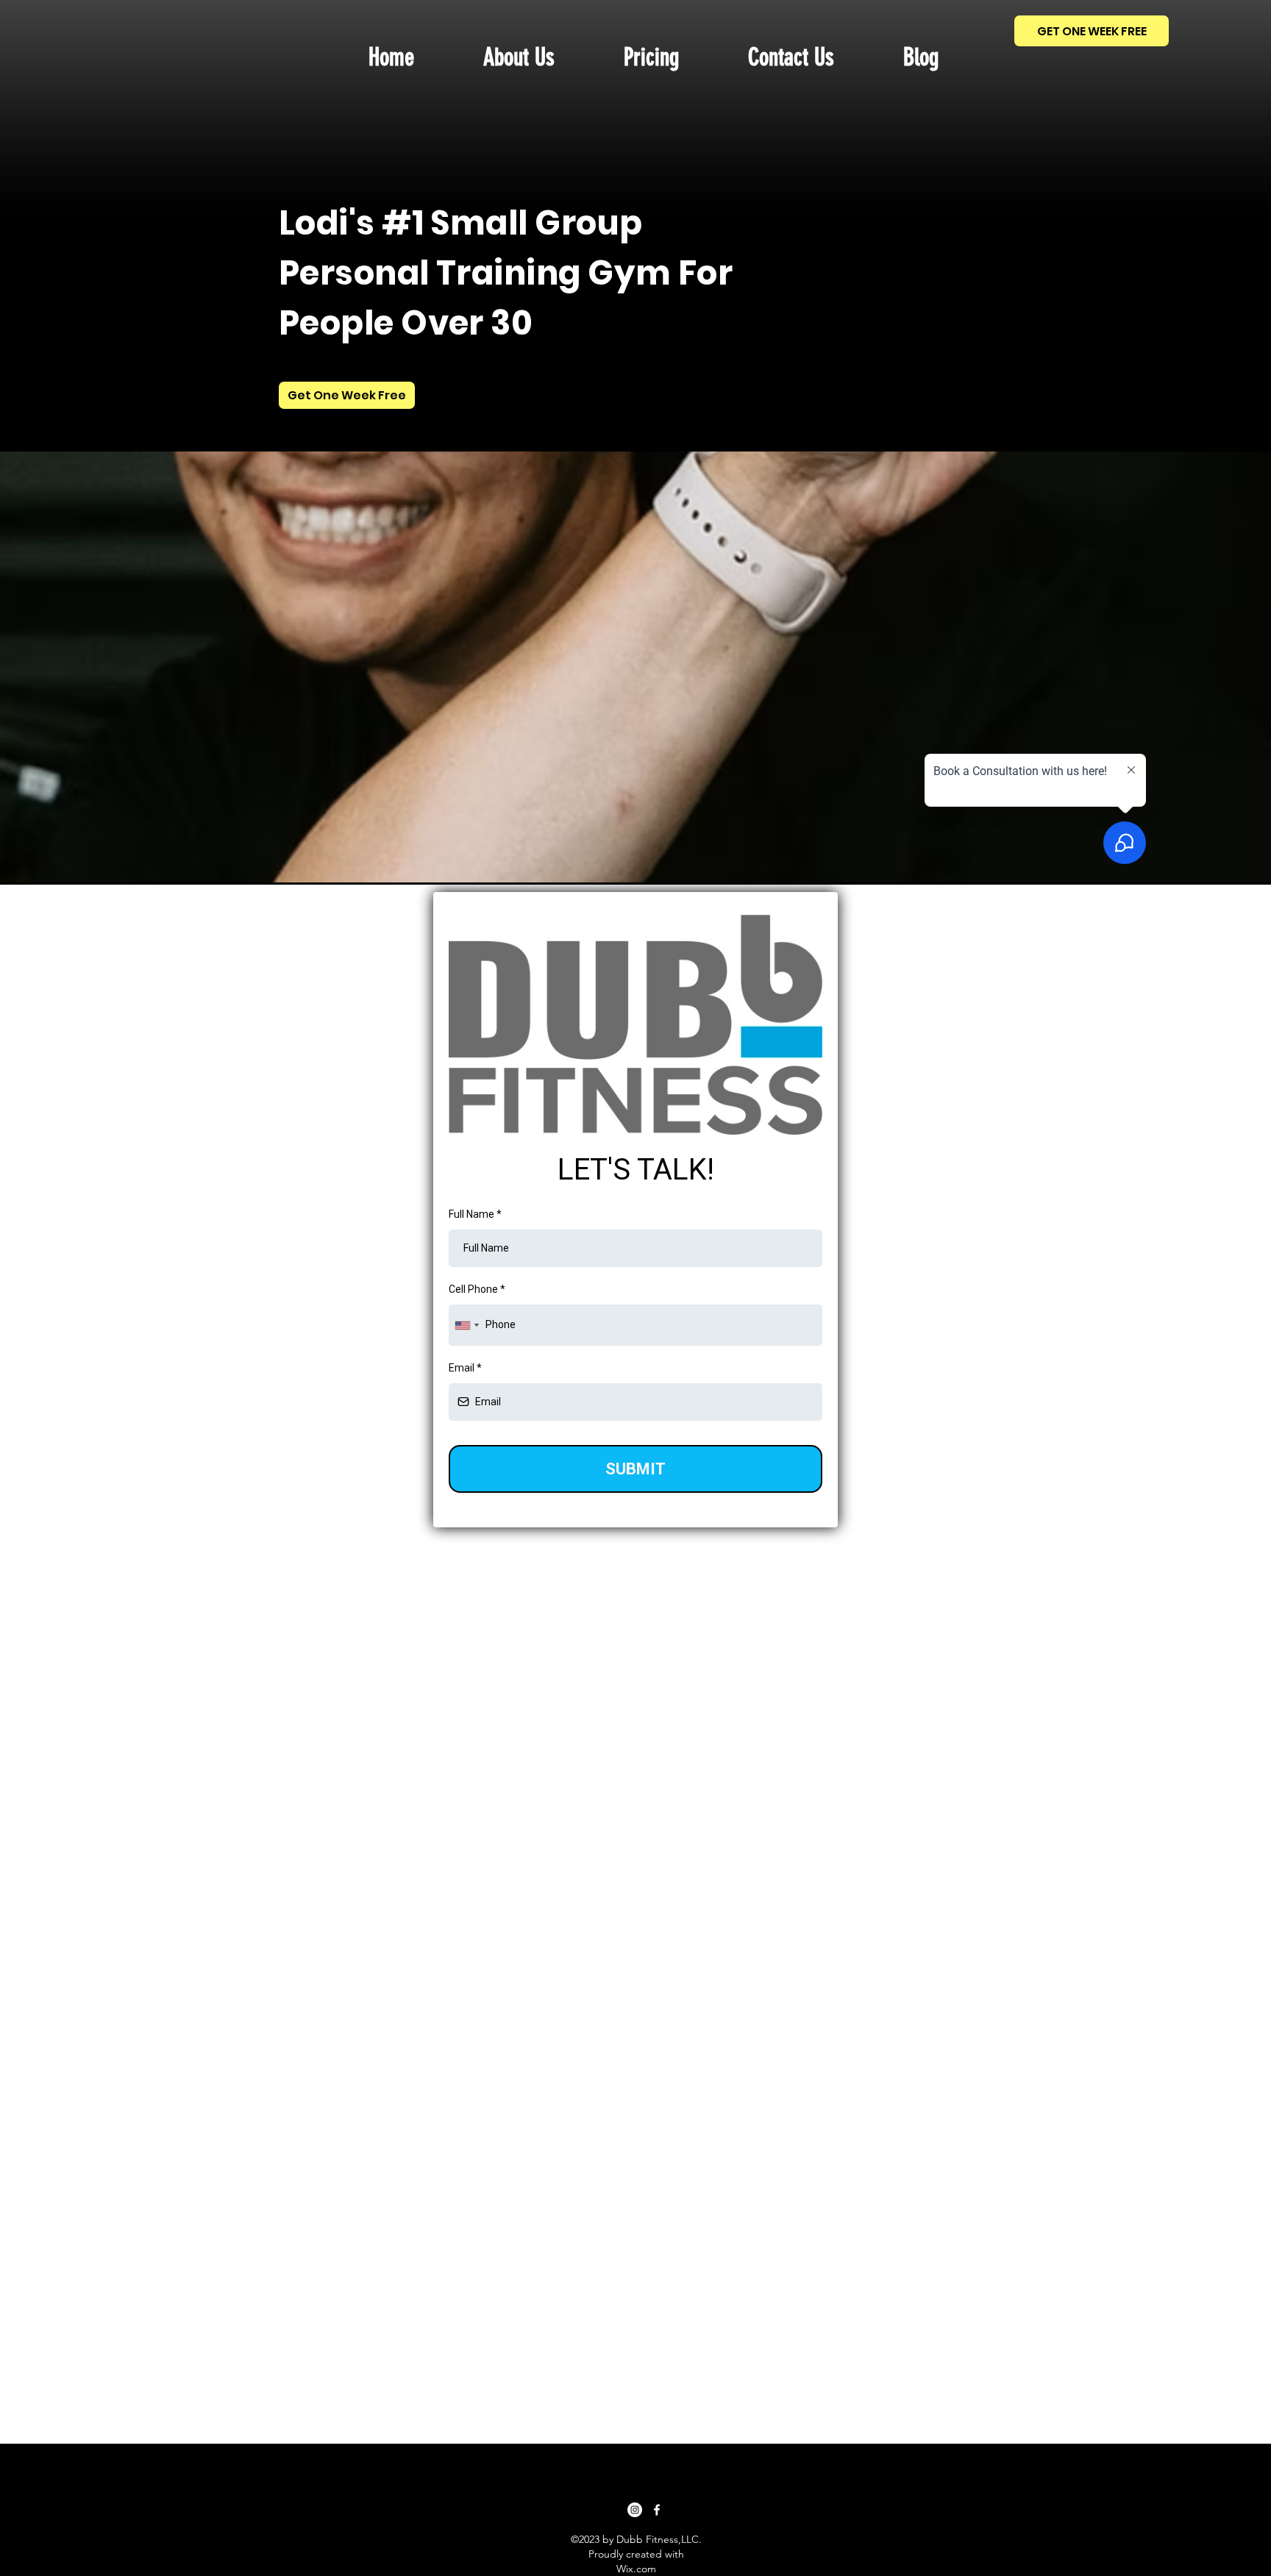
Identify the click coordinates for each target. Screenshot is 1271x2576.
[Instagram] (635, 2510)
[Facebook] (657, 2510)
